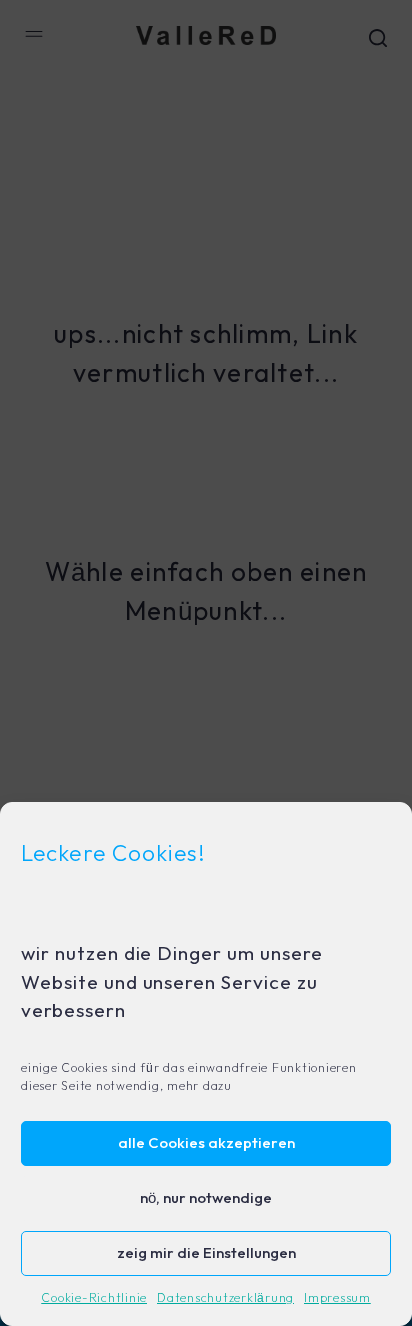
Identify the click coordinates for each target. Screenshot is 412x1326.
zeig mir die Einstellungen (206, 1253)
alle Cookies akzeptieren (206, 1143)
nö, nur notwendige (206, 1198)
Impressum (337, 1298)
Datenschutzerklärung (225, 1298)
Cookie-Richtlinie (94, 1298)
